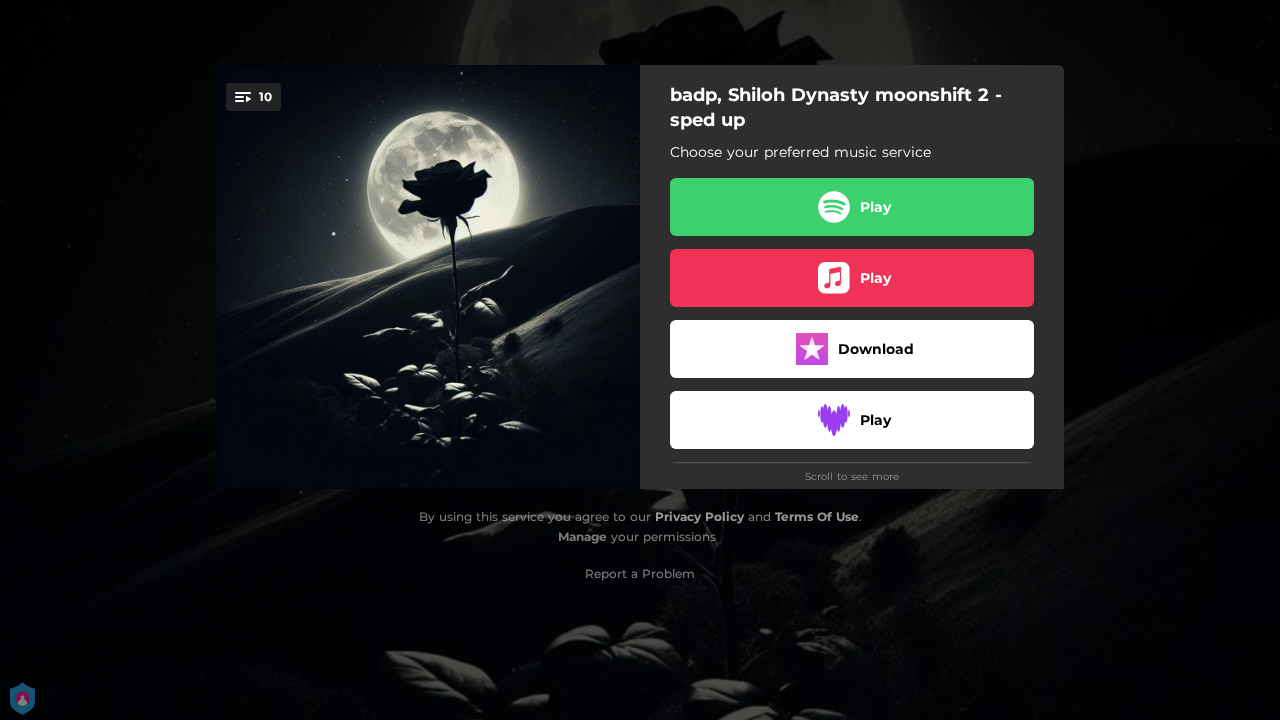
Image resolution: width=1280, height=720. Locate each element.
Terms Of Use (817, 516)
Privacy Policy (699, 516)
